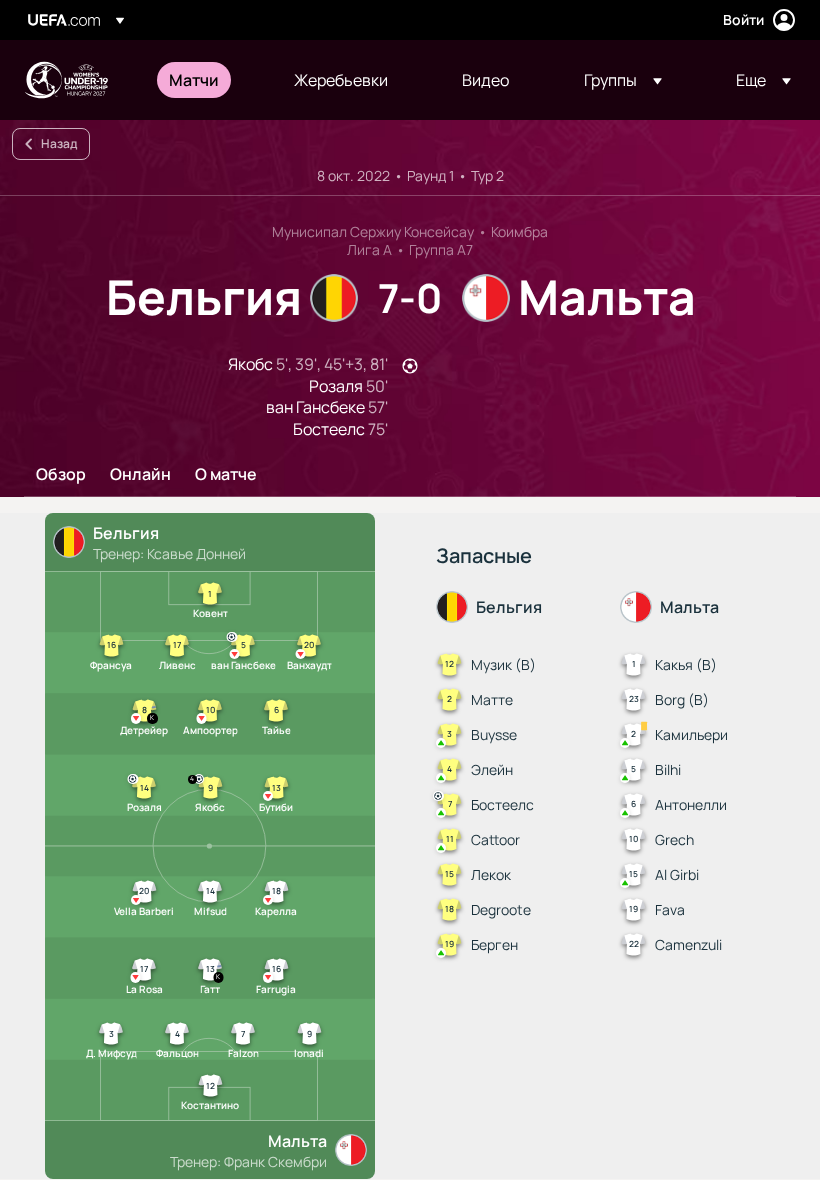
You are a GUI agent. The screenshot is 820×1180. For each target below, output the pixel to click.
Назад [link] (59, 143)
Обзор (61, 475)
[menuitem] (206, 80)
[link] (194, 80)
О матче (226, 475)
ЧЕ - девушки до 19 (66, 80)
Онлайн (140, 475)
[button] (623, 80)
